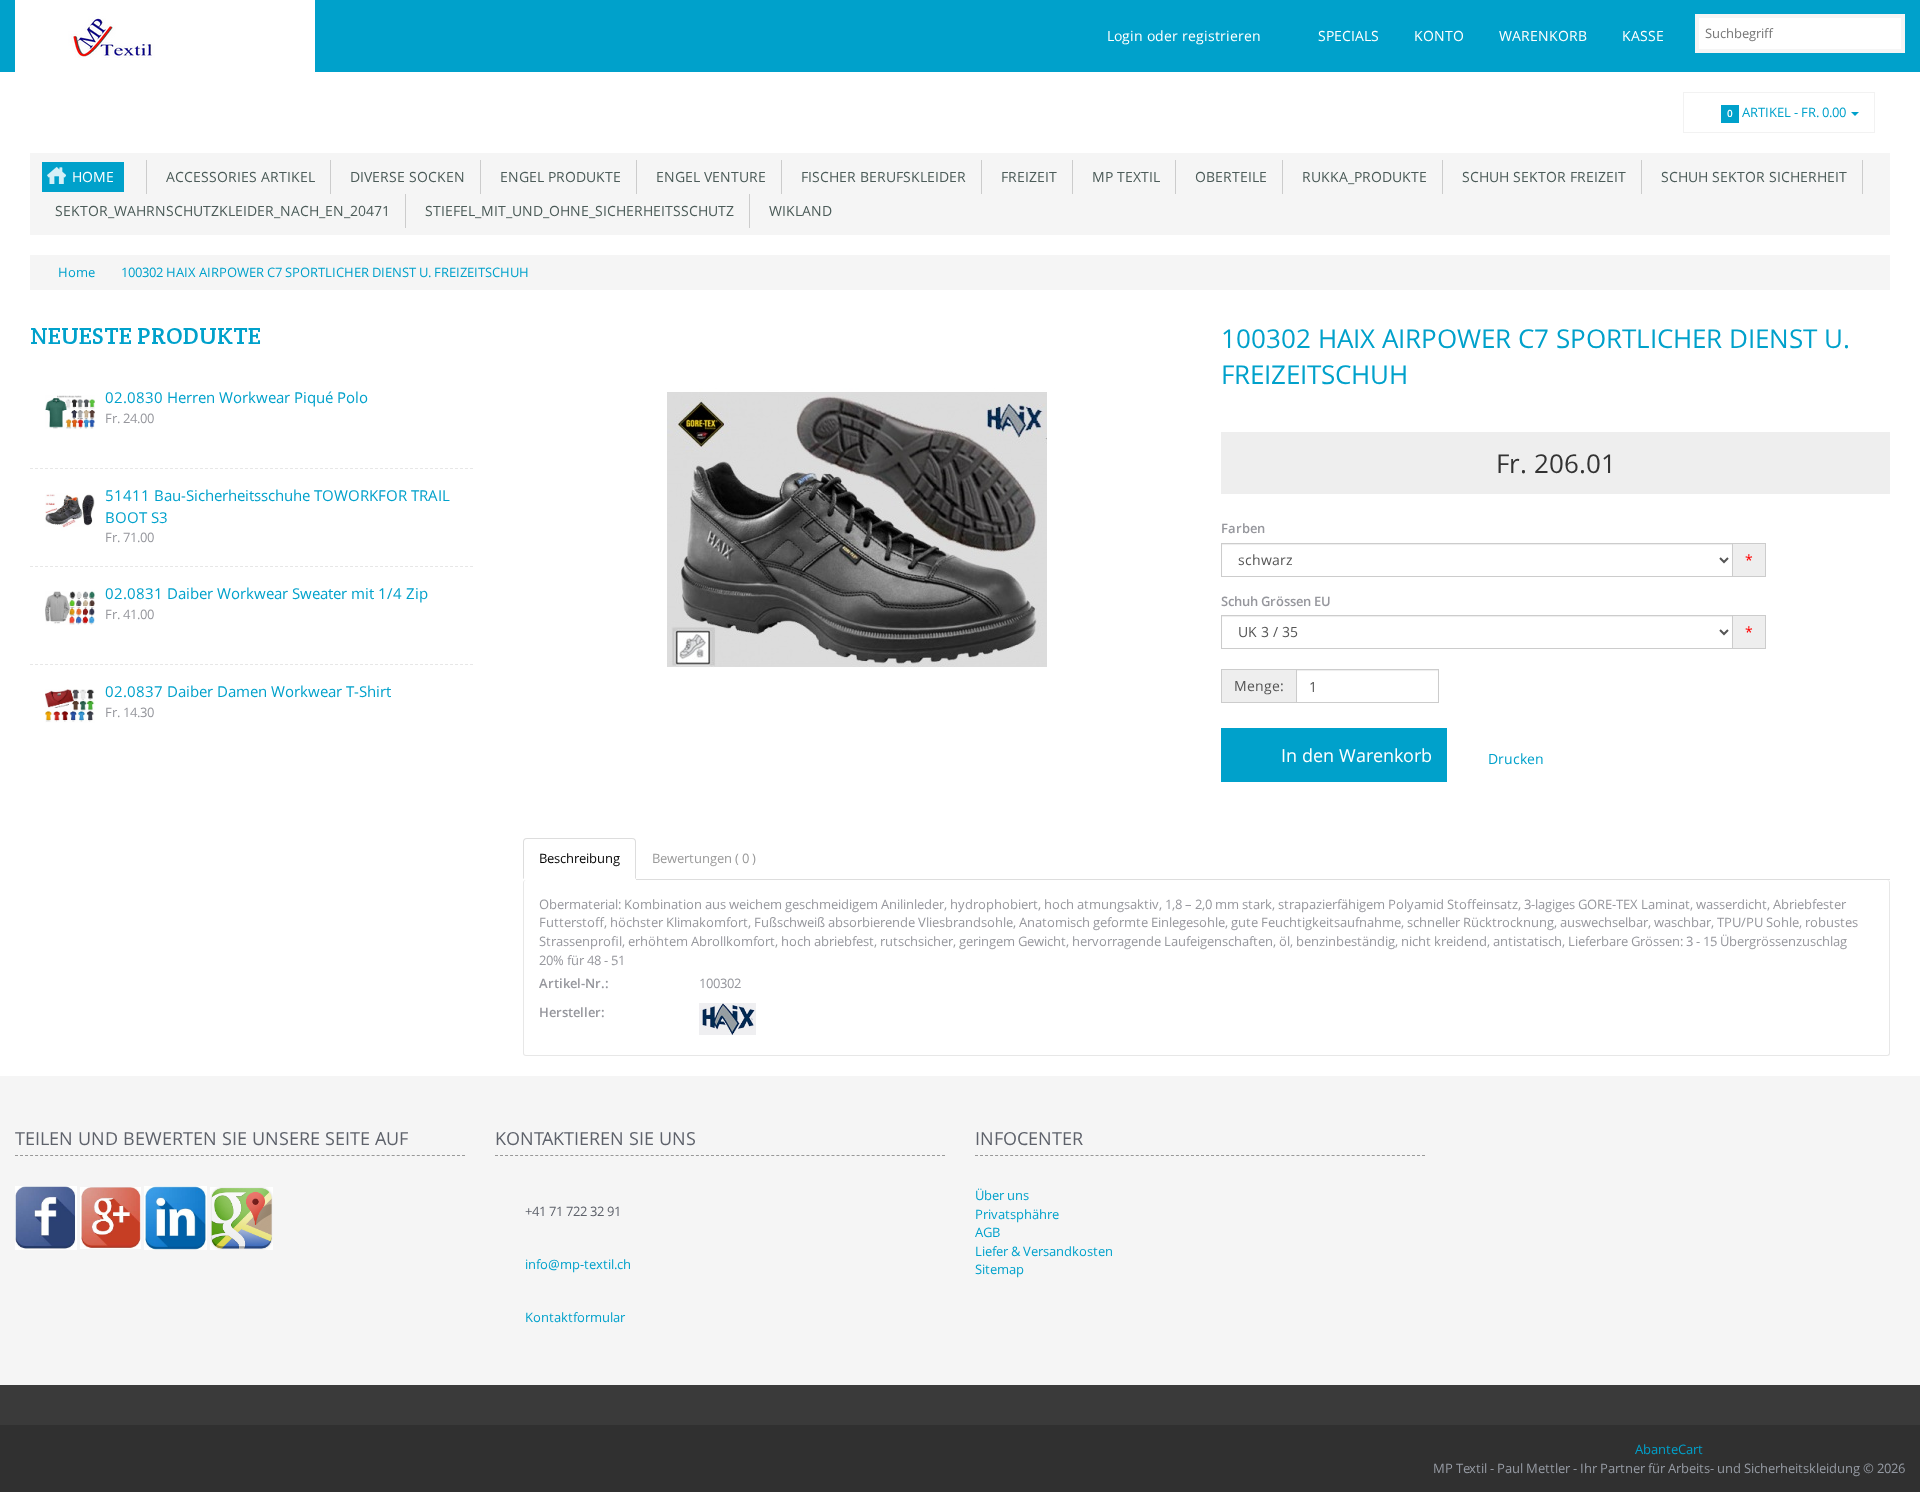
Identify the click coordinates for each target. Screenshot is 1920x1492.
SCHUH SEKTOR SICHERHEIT (1750, 176)
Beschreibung (579, 858)
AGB (987, 1232)
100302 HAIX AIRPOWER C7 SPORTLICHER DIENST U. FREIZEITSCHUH (325, 272)
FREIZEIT (1025, 176)
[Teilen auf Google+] (110, 1217)
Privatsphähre (1017, 1214)
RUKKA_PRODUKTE (1360, 176)
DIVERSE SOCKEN (403, 176)
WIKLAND (796, 210)
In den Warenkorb (1356, 755)
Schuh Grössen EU (1276, 601)
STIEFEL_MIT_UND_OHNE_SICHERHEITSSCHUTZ (575, 210)
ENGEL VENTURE (707, 176)
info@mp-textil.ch (578, 1264)
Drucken (1514, 758)
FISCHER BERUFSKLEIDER (879, 176)
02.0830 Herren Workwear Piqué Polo (236, 397)
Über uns (1002, 1195)
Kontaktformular (575, 1317)
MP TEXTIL (1122, 176)
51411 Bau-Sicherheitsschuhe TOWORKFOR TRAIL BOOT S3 (277, 505)
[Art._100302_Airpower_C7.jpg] (857, 530)
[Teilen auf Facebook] (46, 1217)
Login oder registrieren (1184, 35)
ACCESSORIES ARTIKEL (236, 176)
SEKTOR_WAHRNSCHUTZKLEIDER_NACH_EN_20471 (218, 210)
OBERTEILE (1227, 176)
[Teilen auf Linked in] (175, 1217)
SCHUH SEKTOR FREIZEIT (1540, 176)
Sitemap (999, 1269)
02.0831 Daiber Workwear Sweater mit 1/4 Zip (266, 593)
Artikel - (1786, 112)
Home (93, 176)
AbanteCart (1669, 1449)
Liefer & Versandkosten (1044, 1251)
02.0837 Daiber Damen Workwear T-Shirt (248, 691)
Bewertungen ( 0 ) (704, 858)
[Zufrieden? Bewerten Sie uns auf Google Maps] (241, 1217)
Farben (1243, 528)
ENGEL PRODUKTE (556, 176)
